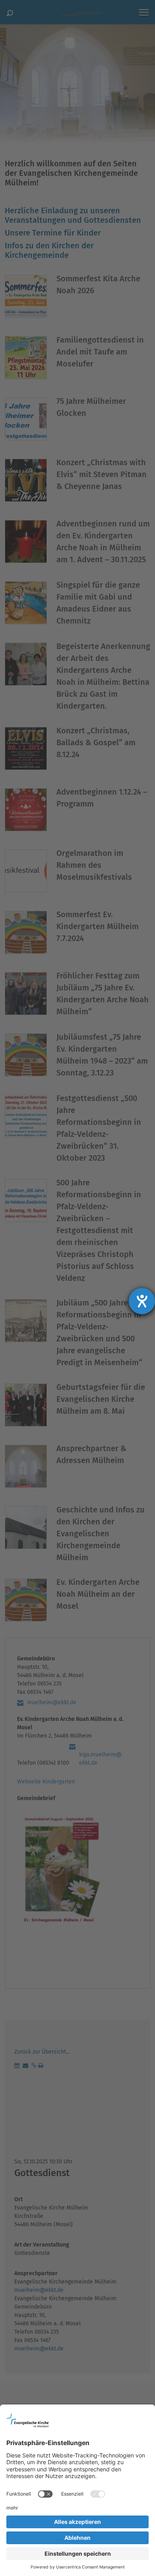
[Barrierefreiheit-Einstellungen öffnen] (142, 1301)
